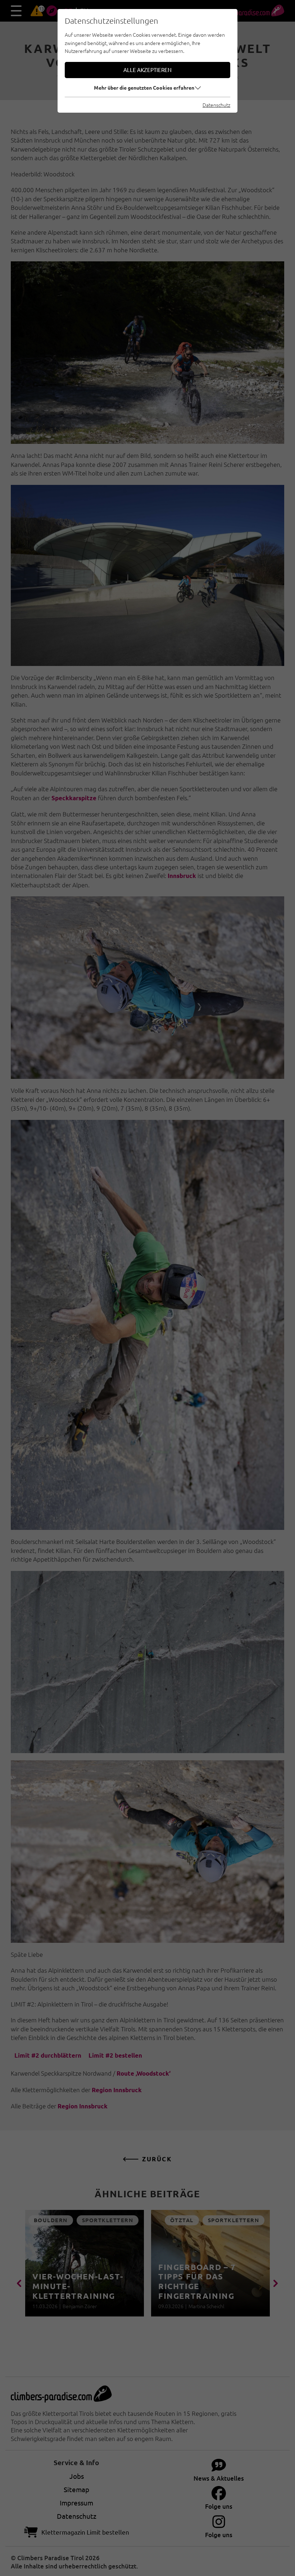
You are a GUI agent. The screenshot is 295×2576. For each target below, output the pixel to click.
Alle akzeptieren (147, 70)
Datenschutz (216, 105)
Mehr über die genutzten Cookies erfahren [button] (144, 87)
